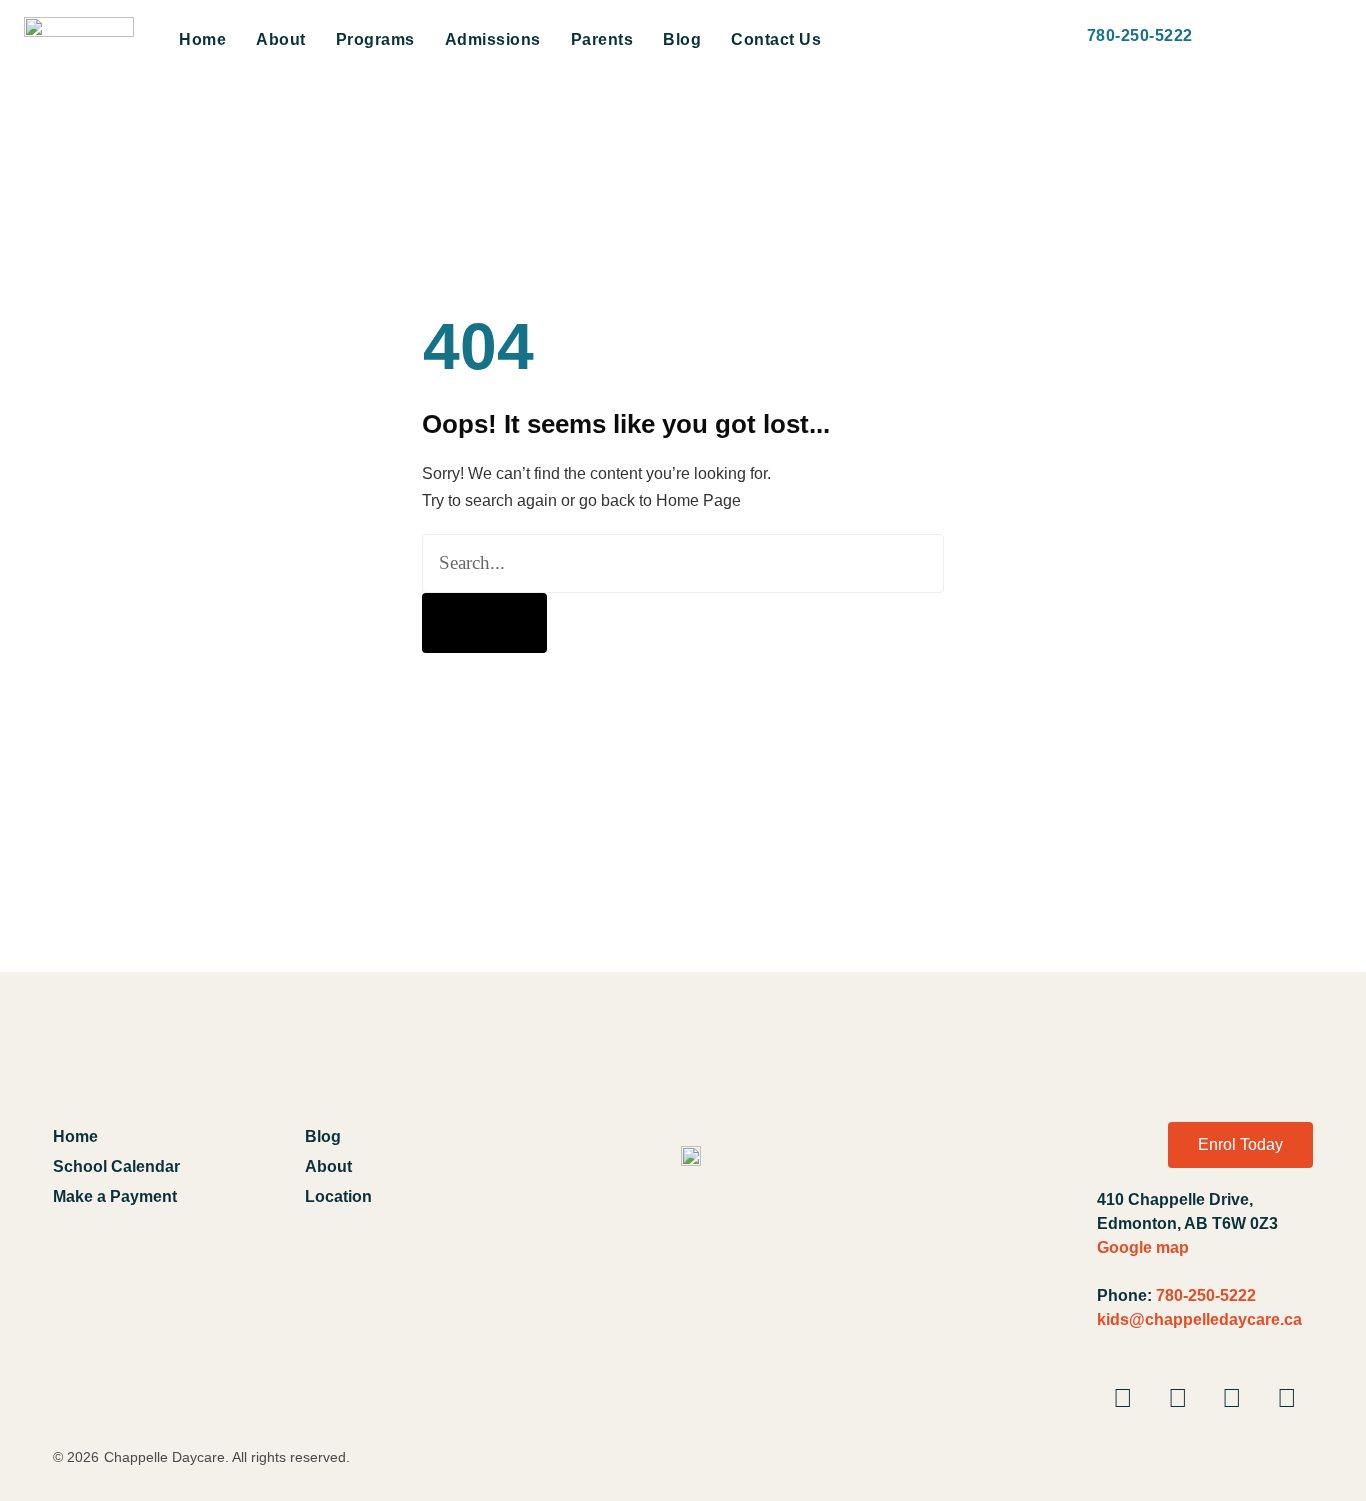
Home (202, 39)
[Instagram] (1232, 1398)
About (281, 39)
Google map (1143, 1247)
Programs (375, 39)
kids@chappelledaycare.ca (1199, 1319)
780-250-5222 (1206, 1295)
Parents (602, 39)
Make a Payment (115, 1196)
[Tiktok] (1287, 1398)
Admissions (493, 39)
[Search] (484, 623)
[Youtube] (1178, 1398)
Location (338, 1196)
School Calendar (116, 1166)
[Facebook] (1123, 1398)
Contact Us (776, 39)
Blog (682, 39)
